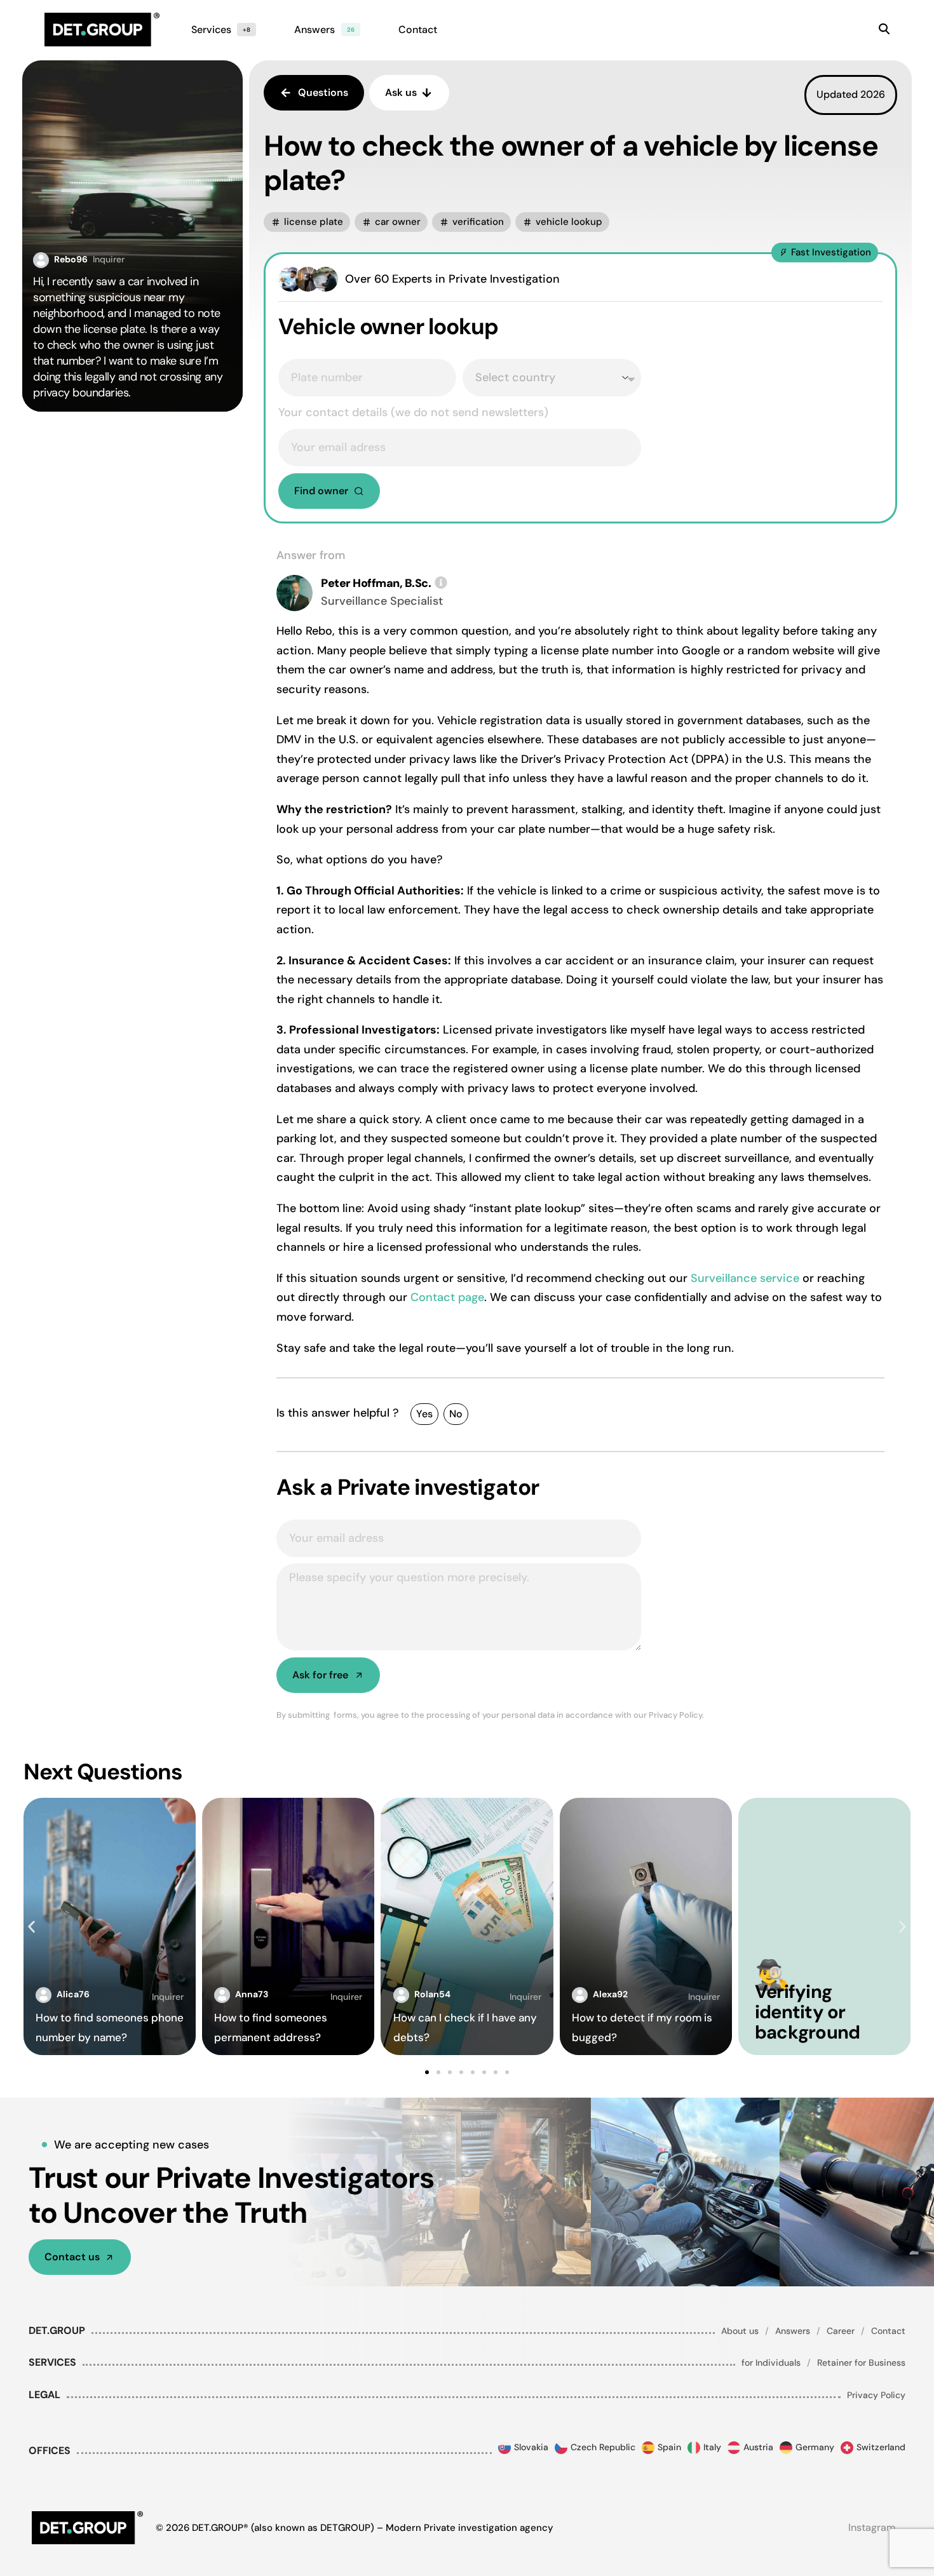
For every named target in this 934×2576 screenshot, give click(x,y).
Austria (758, 2447)
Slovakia (531, 2447)
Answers (793, 2331)
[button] (307, 222)
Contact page (447, 1297)
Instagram (872, 2527)
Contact (888, 2331)
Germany (815, 2447)
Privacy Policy (876, 2395)
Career (841, 2331)
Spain (669, 2447)
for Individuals (771, 2363)
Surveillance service (745, 1278)
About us (740, 2331)
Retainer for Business (861, 2363)
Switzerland (881, 2447)
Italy (712, 2447)
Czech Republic (603, 2447)
